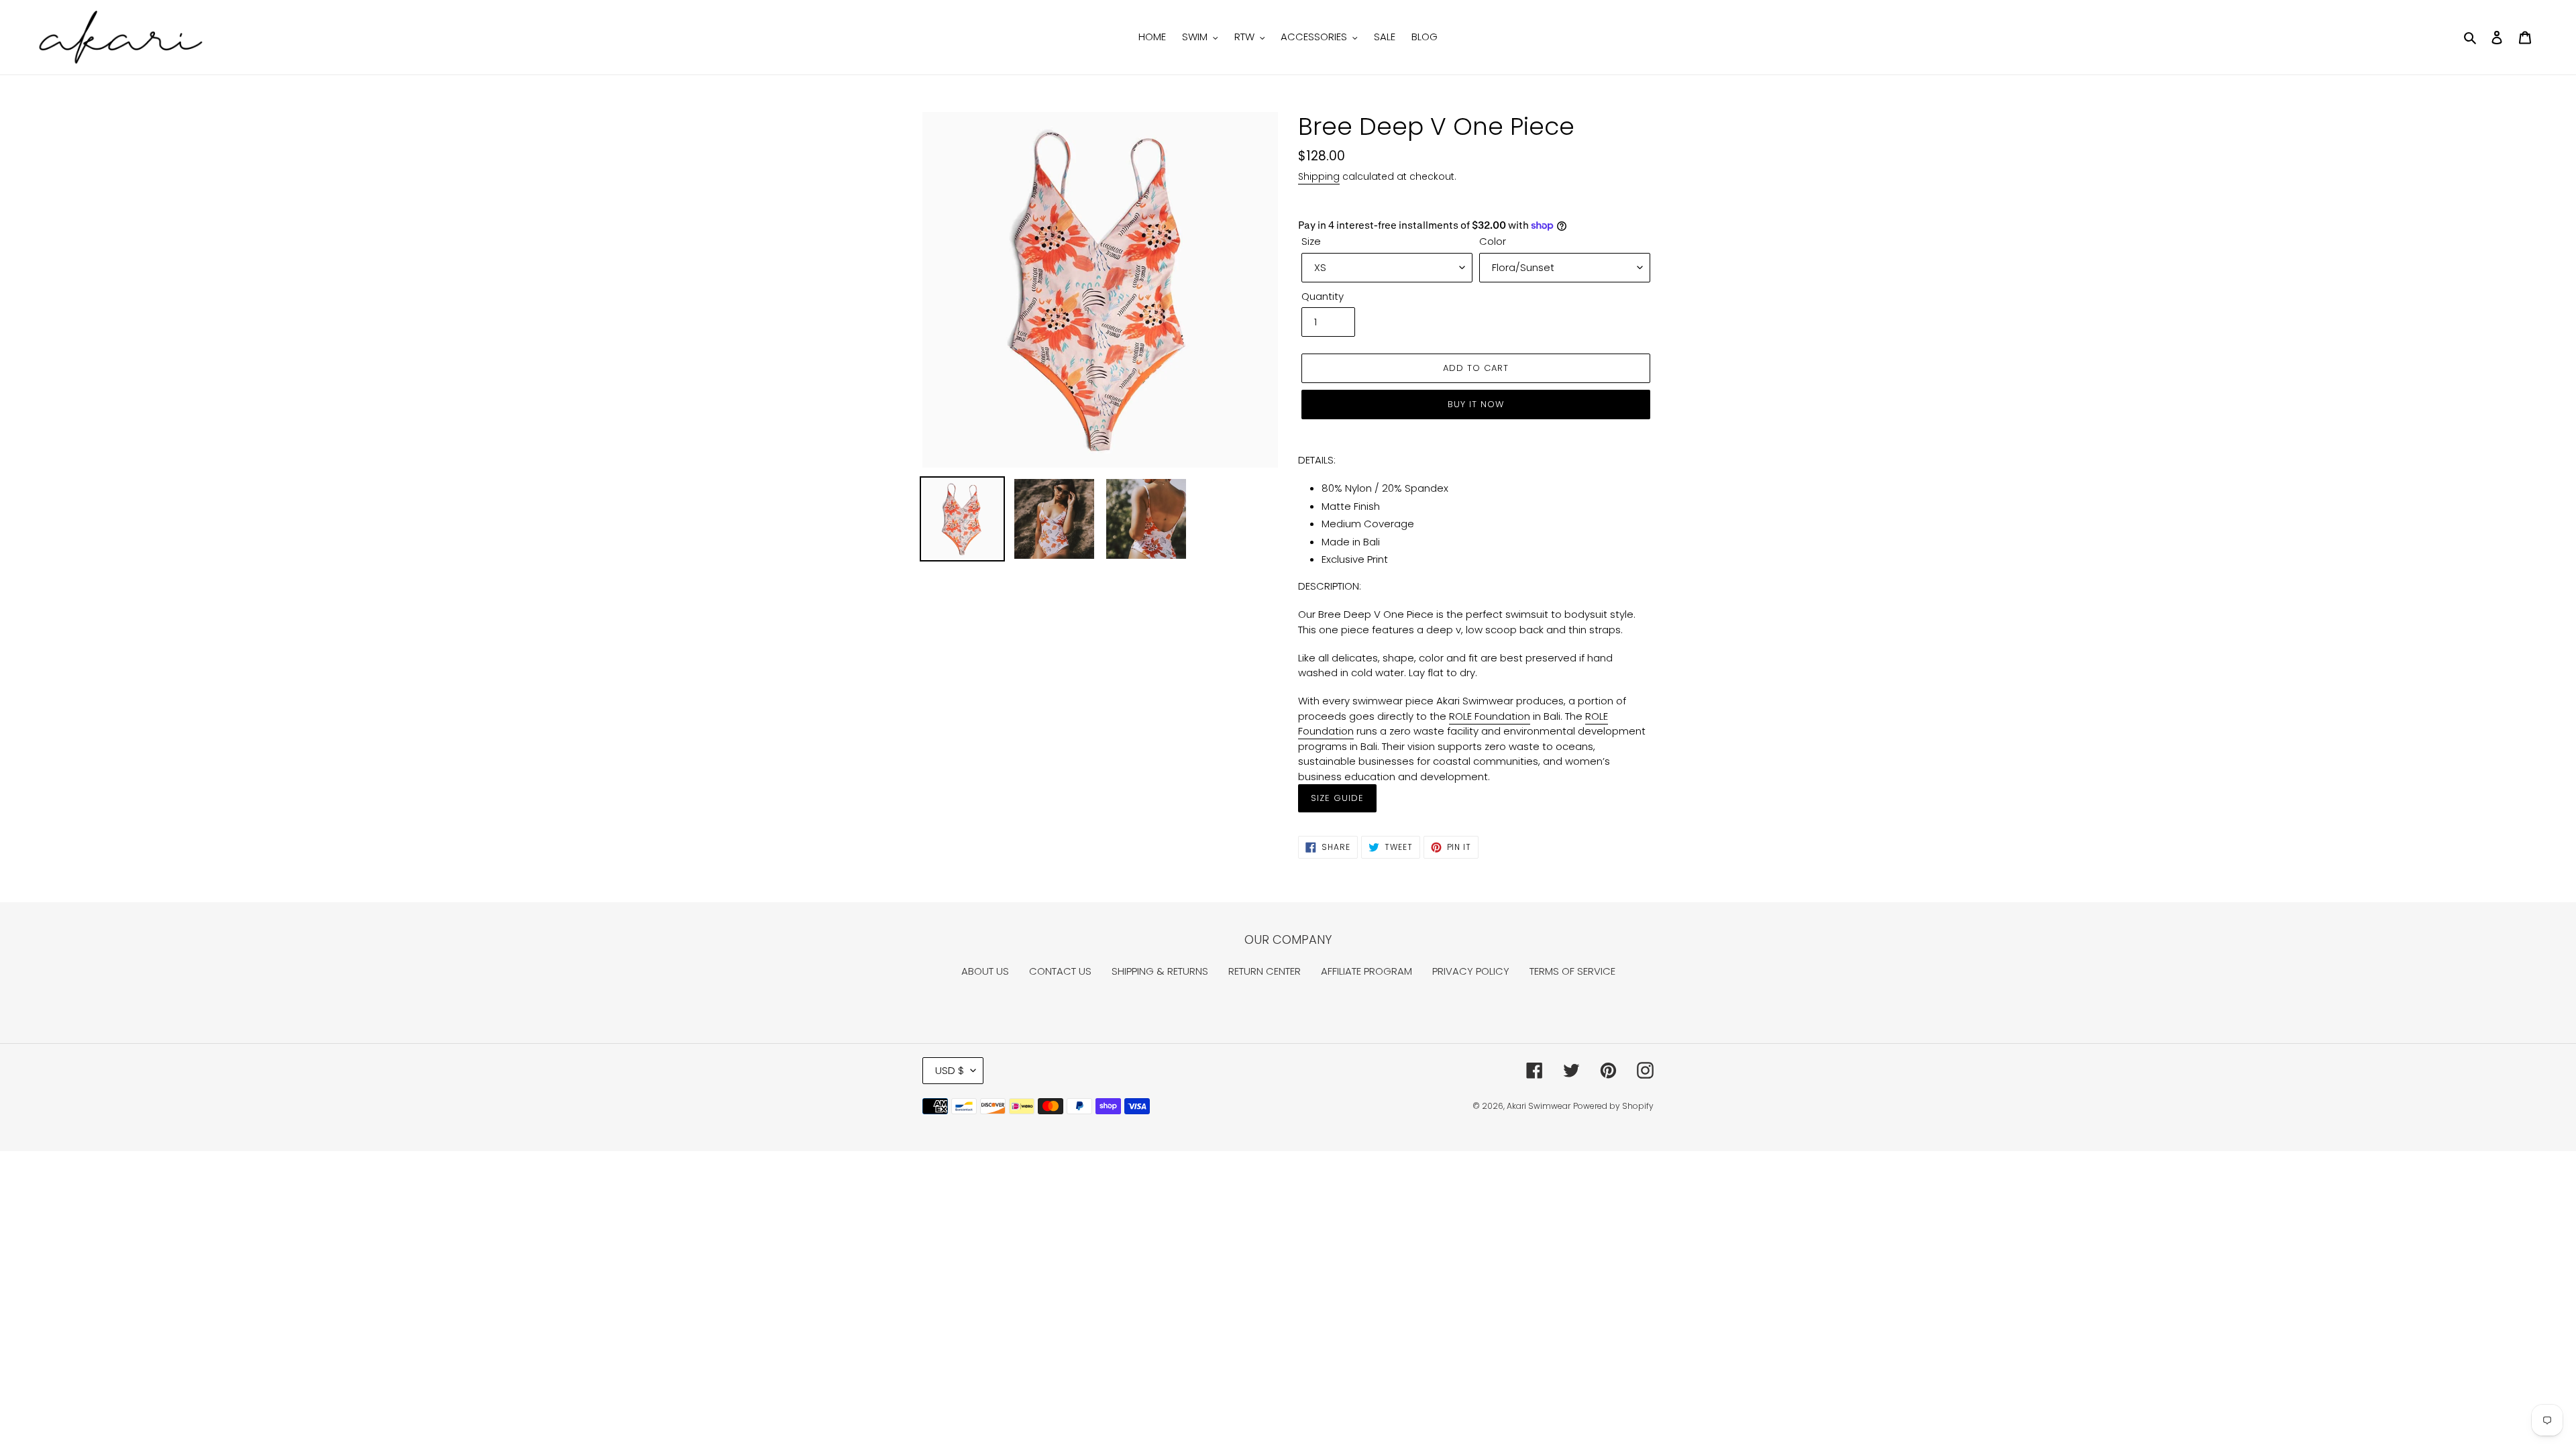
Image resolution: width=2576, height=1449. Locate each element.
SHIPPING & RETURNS (1160, 971)
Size (1311, 241)
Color (1493, 241)
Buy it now (1476, 404)
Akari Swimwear (1539, 1106)
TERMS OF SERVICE (1572, 971)
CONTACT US (1060, 971)
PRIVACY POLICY (1471, 971)
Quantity (1323, 296)
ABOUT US (985, 971)
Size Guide (1337, 798)
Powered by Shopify (1613, 1106)
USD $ (950, 1070)
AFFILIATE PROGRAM (1366, 971)
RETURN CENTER (1265, 971)
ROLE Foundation (1490, 716)
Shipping (1319, 176)
